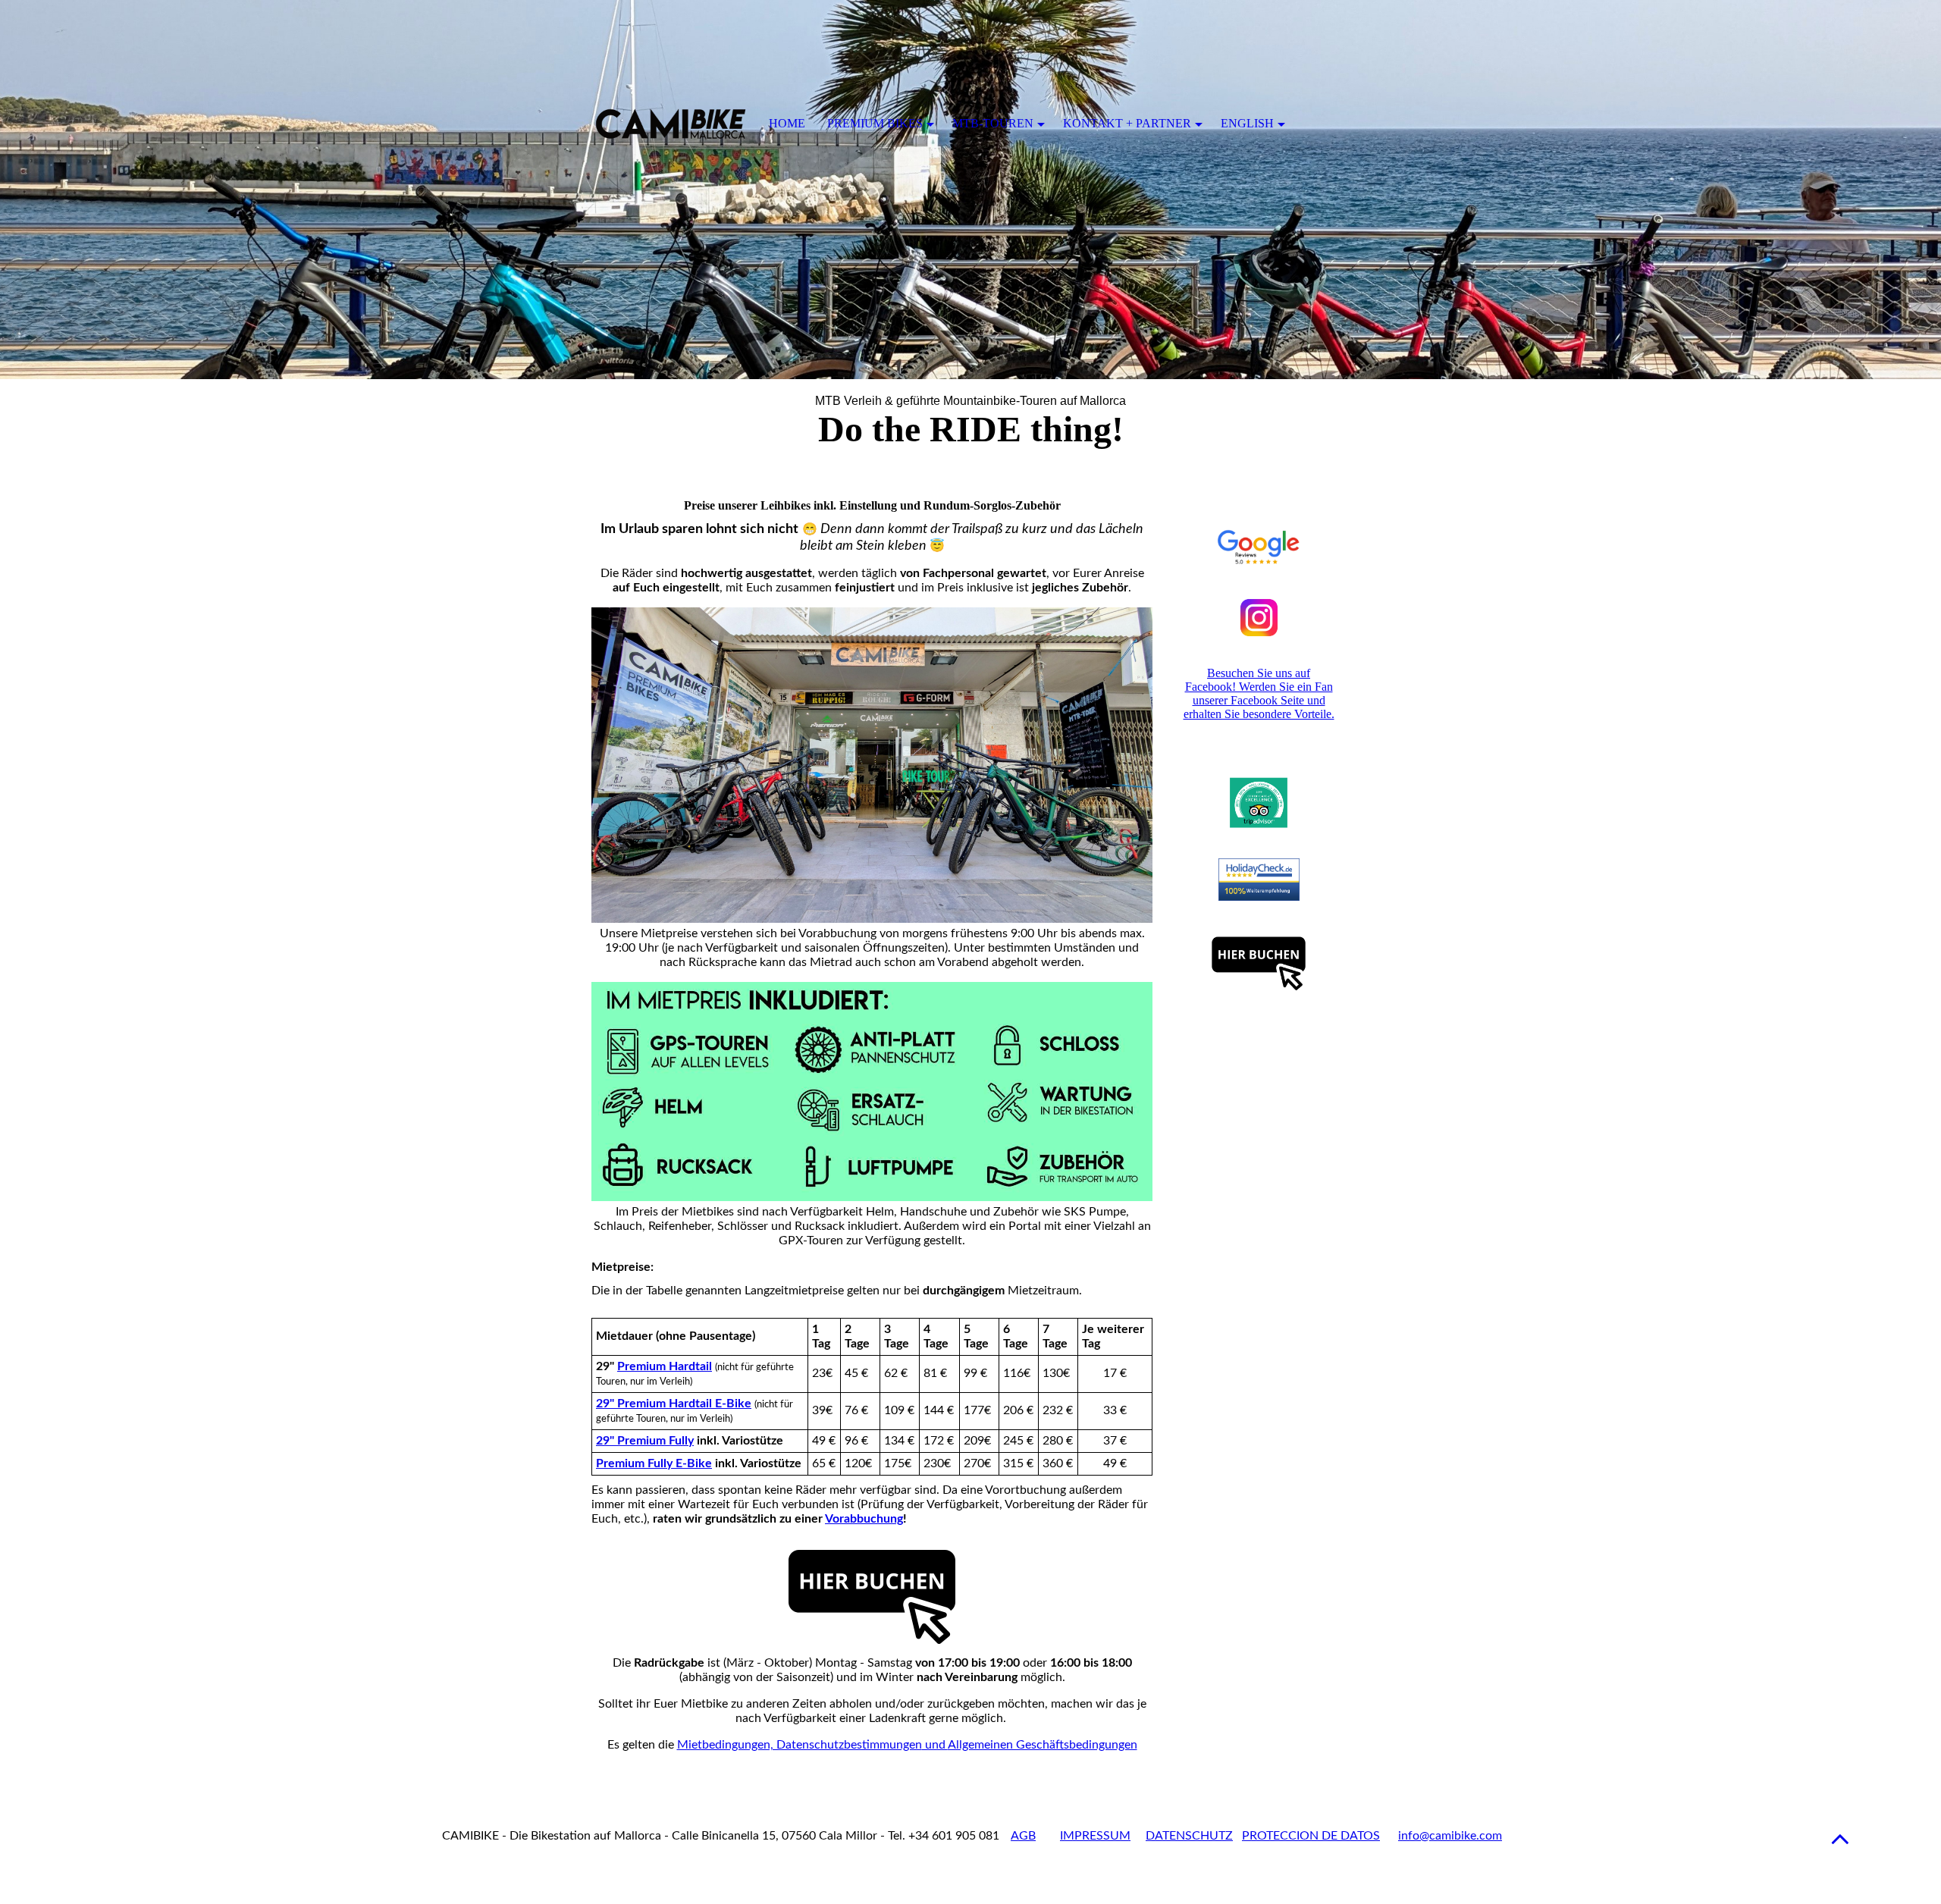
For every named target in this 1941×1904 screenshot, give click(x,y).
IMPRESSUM (1095, 1836)
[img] (970, 190)
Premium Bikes (875, 123)
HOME (787, 123)
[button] (1840, 1838)
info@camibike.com (1450, 1836)
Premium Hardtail (665, 1366)
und (907, 1745)
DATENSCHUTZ (1189, 1836)
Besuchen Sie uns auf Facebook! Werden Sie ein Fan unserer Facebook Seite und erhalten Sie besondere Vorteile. (1259, 693)
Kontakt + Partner (1127, 123)
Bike (654, 1463)
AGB (1023, 1836)
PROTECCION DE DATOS (1311, 1836)
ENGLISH (1247, 123)
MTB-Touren (993, 123)
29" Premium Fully (645, 1441)
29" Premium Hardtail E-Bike (674, 1404)
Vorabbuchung (864, 1519)
